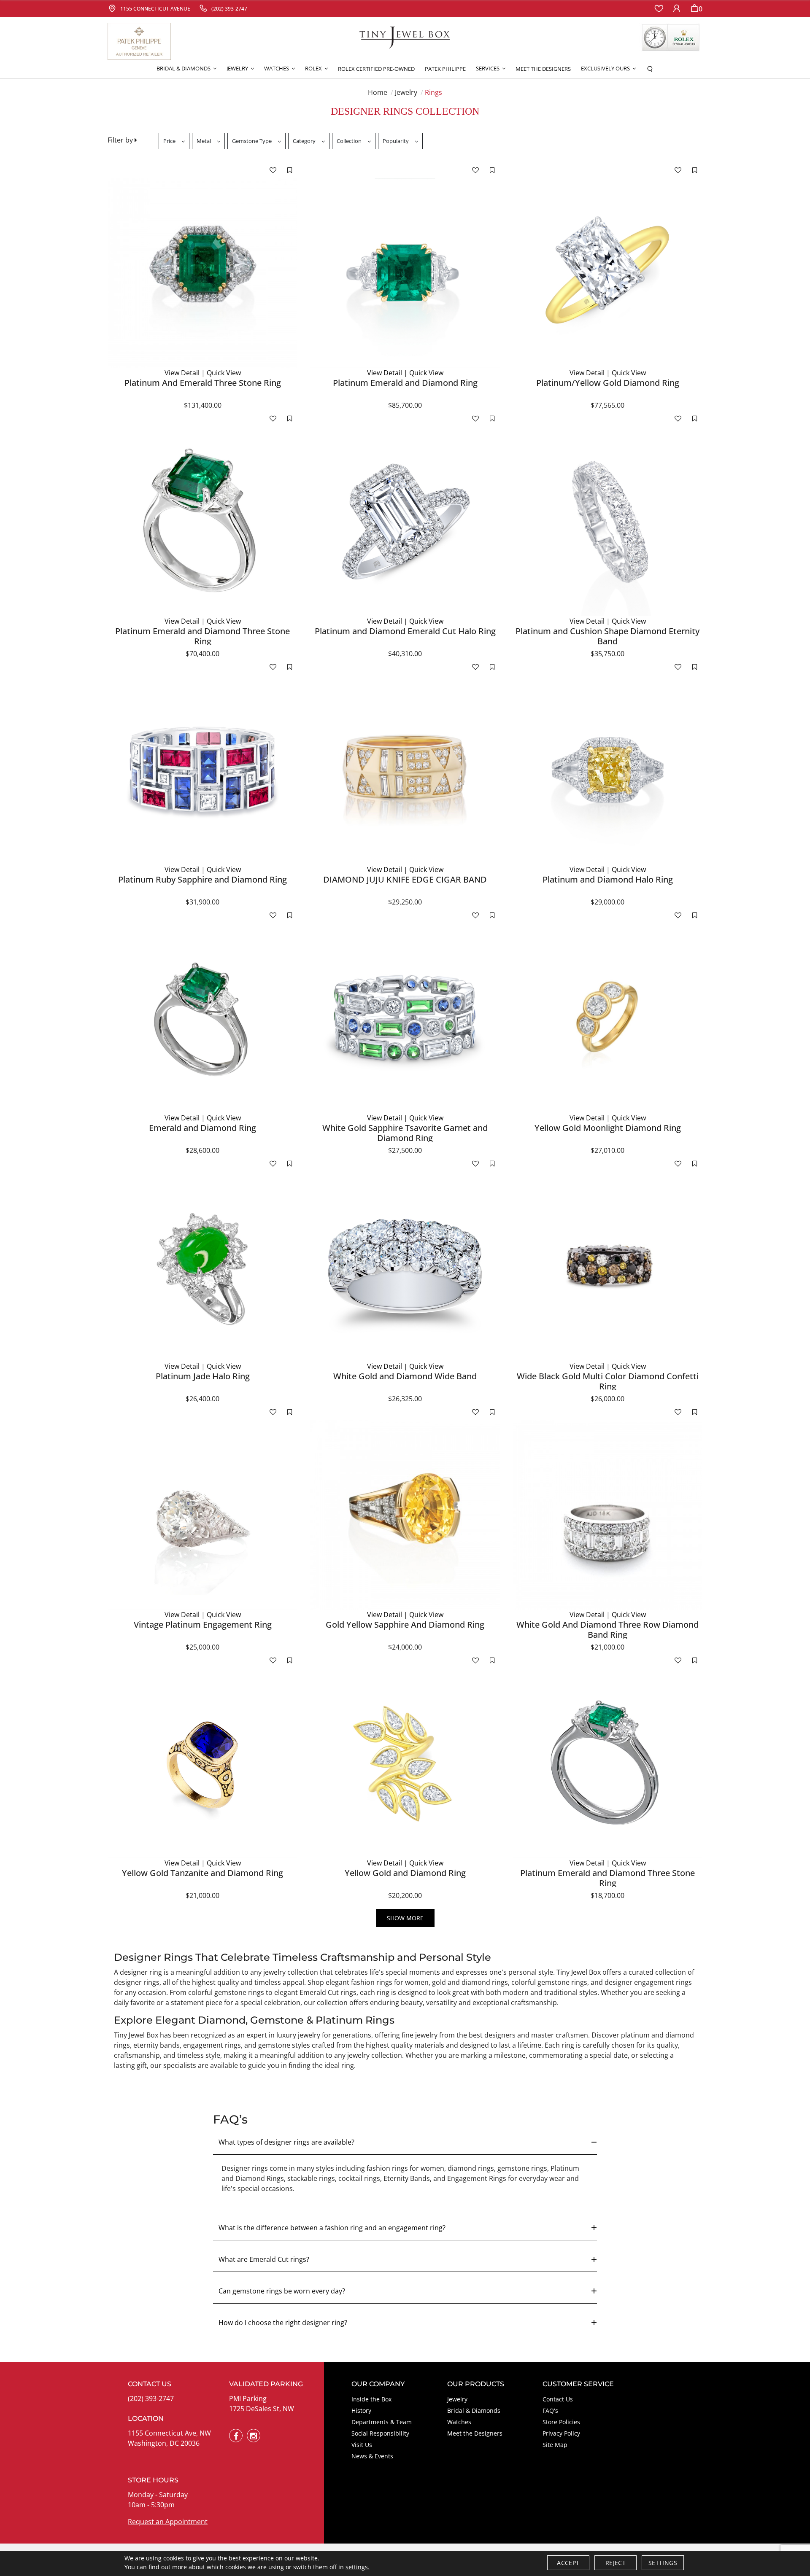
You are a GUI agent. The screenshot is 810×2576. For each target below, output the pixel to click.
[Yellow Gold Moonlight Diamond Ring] (607, 1018)
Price (169, 141)
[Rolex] (671, 38)
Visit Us (362, 2445)
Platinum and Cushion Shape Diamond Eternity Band (607, 636)
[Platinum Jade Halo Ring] (202, 1266)
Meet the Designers (475, 2433)
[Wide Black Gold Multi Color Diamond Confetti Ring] (607, 1266)
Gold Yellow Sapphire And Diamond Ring (405, 1624)
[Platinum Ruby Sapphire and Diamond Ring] (202, 770)
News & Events (372, 2456)
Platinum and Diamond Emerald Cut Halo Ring (405, 631)
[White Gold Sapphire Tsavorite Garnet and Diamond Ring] (405, 1018)
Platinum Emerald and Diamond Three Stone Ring (202, 636)
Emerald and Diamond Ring (202, 1128)
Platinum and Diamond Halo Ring (608, 879)
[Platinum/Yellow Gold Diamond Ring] (607, 273)
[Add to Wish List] (273, 170)
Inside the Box (371, 2399)
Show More (405, 1918)
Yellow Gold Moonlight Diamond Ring (608, 1128)
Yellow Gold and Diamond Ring (405, 1873)
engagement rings (211, 2045)
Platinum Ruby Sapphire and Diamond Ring (202, 879)
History (361, 2410)
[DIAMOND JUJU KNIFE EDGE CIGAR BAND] (405, 770)
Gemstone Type (252, 141)
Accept (568, 2563)
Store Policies (561, 2422)
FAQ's (550, 2410)
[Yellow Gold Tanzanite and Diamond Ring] (202, 1763)
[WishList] (659, 9)
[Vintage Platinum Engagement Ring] (202, 1515)
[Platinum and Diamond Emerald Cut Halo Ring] (405, 521)
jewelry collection (375, 2055)
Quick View (224, 373)
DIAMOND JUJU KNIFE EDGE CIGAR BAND (405, 879)
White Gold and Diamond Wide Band (405, 1376)
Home (378, 92)
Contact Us (558, 2399)
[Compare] (290, 170)
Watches (459, 2422)
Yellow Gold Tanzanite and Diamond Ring (202, 1873)
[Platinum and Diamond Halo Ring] (607, 770)
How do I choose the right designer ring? (283, 2323)
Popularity (396, 141)
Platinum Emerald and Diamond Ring (405, 383)
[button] (186, 69)
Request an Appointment (168, 2522)
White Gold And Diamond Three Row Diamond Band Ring (607, 1630)
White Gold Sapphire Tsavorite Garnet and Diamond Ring (405, 1133)
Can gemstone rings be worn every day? (282, 2291)
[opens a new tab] (236, 2436)
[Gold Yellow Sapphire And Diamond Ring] (405, 1515)
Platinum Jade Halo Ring (203, 1376)
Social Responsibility (380, 2433)
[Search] (650, 69)
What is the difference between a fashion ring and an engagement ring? (332, 2228)
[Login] (677, 9)
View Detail (182, 373)
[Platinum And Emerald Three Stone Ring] (202, 273)
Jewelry (406, 92)
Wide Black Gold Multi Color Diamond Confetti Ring (608, 1381)
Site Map (555, 2445)
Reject (616, 2563)
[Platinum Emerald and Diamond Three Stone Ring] (202, 521)
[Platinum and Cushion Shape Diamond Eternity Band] (607, 521)
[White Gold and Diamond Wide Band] (405, 1266)
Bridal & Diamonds (474, 2410)
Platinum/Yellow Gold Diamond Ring (608, 383)
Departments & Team (382, 2422)
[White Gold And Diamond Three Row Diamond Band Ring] (607, 1515)
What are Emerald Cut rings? (264, 2259)
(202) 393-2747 (151, 2398)
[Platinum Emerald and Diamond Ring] (405, 273)
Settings (663, 2563)
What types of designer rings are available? (286, 2142)
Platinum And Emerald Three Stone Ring (203, 383)
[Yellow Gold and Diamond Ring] (405, 1763)
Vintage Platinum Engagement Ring (203, 1624)
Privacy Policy (561, 2433)
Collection (349, 141)
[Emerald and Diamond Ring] (202, 1018)
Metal (204, 141)
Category (304, 141)
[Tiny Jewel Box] (405, 37)
